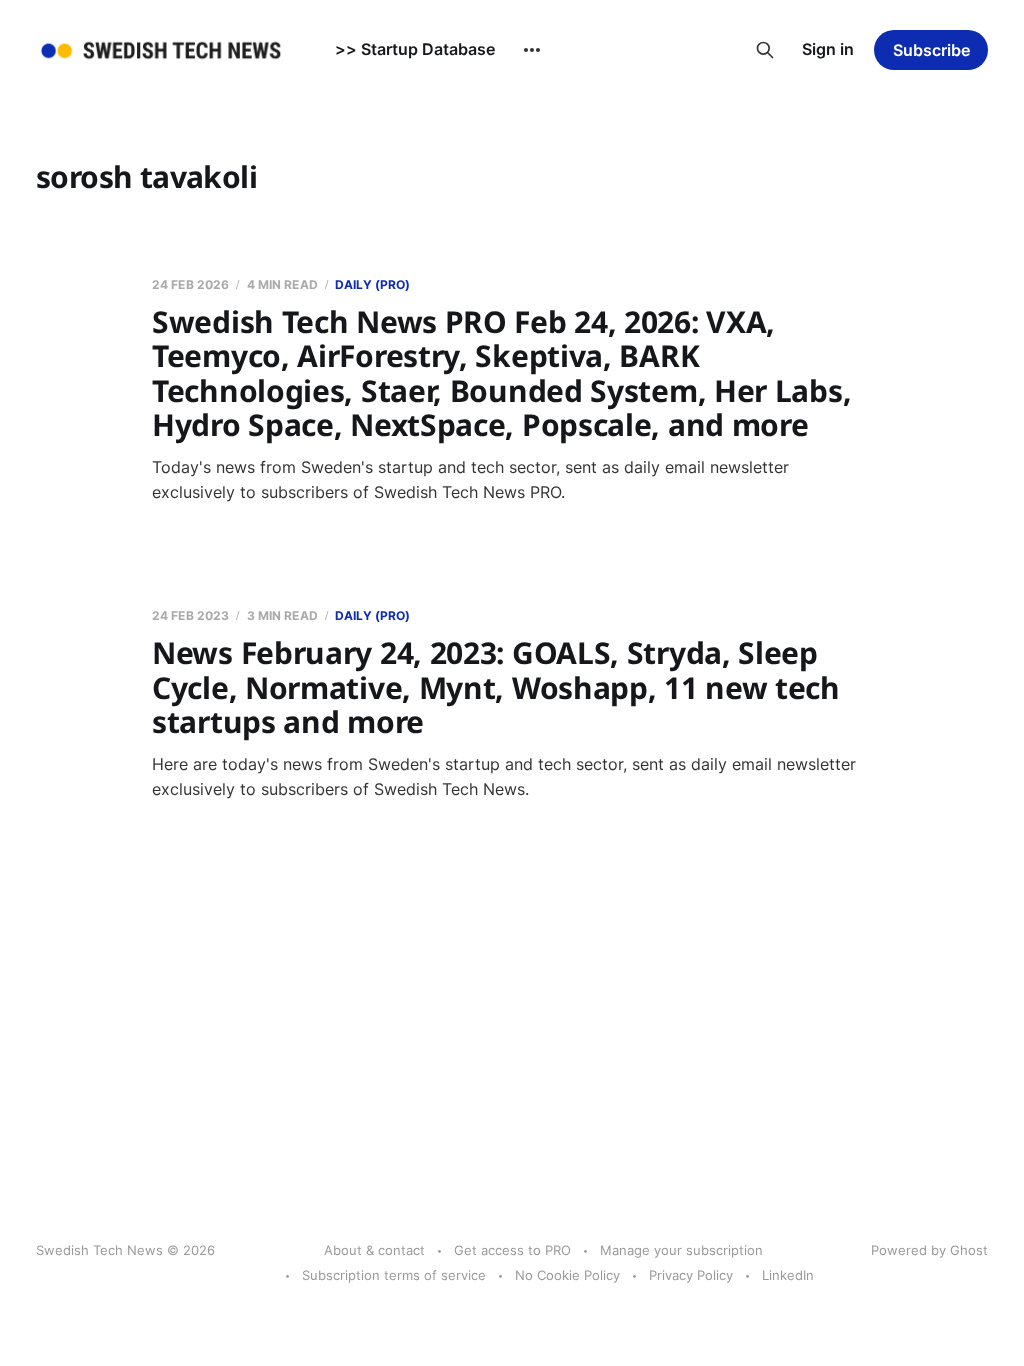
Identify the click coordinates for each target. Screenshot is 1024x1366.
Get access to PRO (512, 1250)
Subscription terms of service (394, 1275)
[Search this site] (765, 50)
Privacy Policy (691, 1275)
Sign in (828, 49)
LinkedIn (788, 1275)
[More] (532, 50)
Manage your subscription (681, 1250)
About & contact (374, 1250)
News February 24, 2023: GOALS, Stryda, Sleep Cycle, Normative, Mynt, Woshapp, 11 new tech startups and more (496, 687)
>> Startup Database (415, 49)
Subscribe (931, 50)
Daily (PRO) (372, 284)
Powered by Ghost (929, 1250)
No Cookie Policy (567, 1275)
